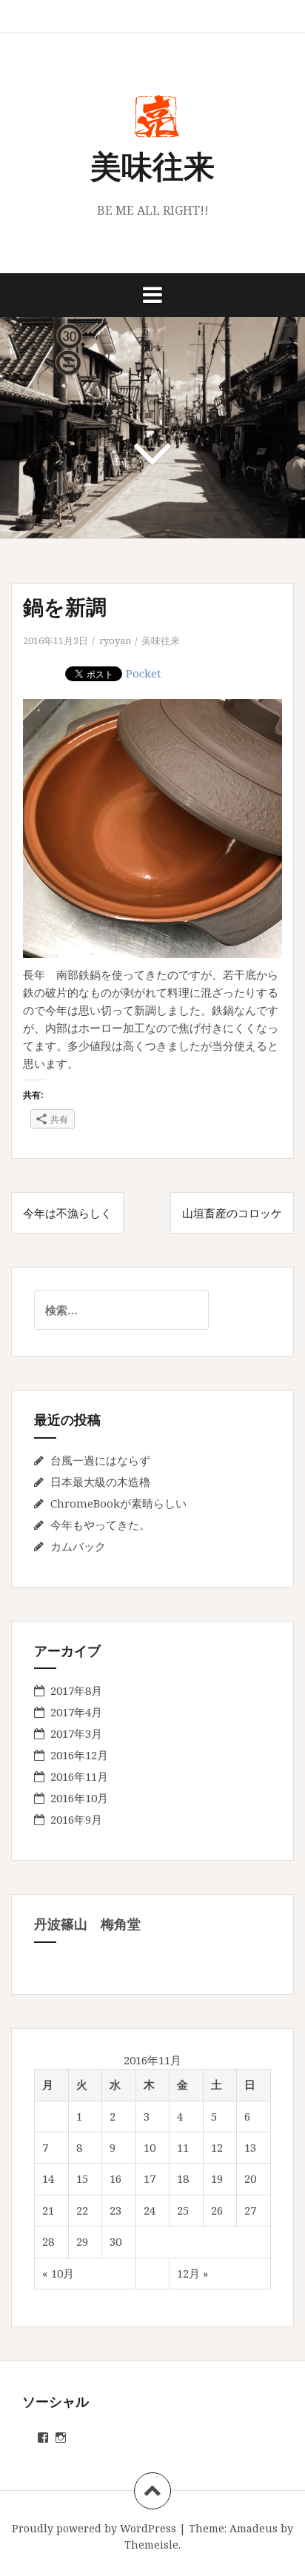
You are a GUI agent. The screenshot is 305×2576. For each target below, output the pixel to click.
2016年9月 (76, 1819)
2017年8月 (76, 1690)
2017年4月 (76, 1712)
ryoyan (115, 640)
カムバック (78, 1546)
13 (250, 2147)
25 (183, 2210)
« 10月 (58, 2273)
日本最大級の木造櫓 (100, 1482)
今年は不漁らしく (67, 1213)
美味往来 (152, 165)
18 (183, 2178)
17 (150, 2178)
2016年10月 (79, 1798)
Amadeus (254, 2528)
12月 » (192, 2273)
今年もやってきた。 (100, 1525)
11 (183, 2147)
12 (217, 2147)
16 (115, 2178)
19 (217, 2178)
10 (150, 2147)
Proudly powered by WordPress (94, 2528)
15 (82, 2178)
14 (48, 2178)
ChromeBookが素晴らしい (118, 1503)
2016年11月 (79, 1776)
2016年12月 (79, 1755)
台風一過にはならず (100, 1460)
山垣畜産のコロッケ (232, 1213)
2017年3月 (76, 1733)
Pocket (144, 673)
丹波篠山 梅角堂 (87, 1924)
